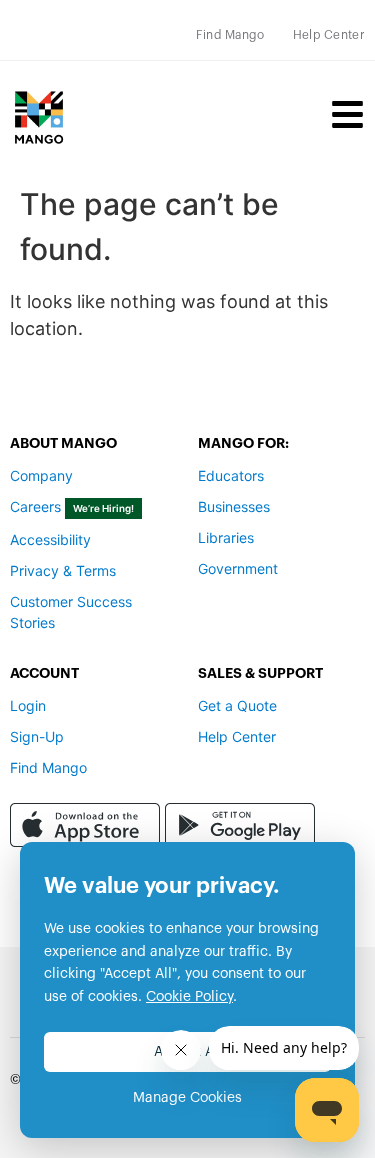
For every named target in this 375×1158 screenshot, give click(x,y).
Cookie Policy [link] (189, 997)
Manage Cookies (187, 1098)
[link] (230, 35)
